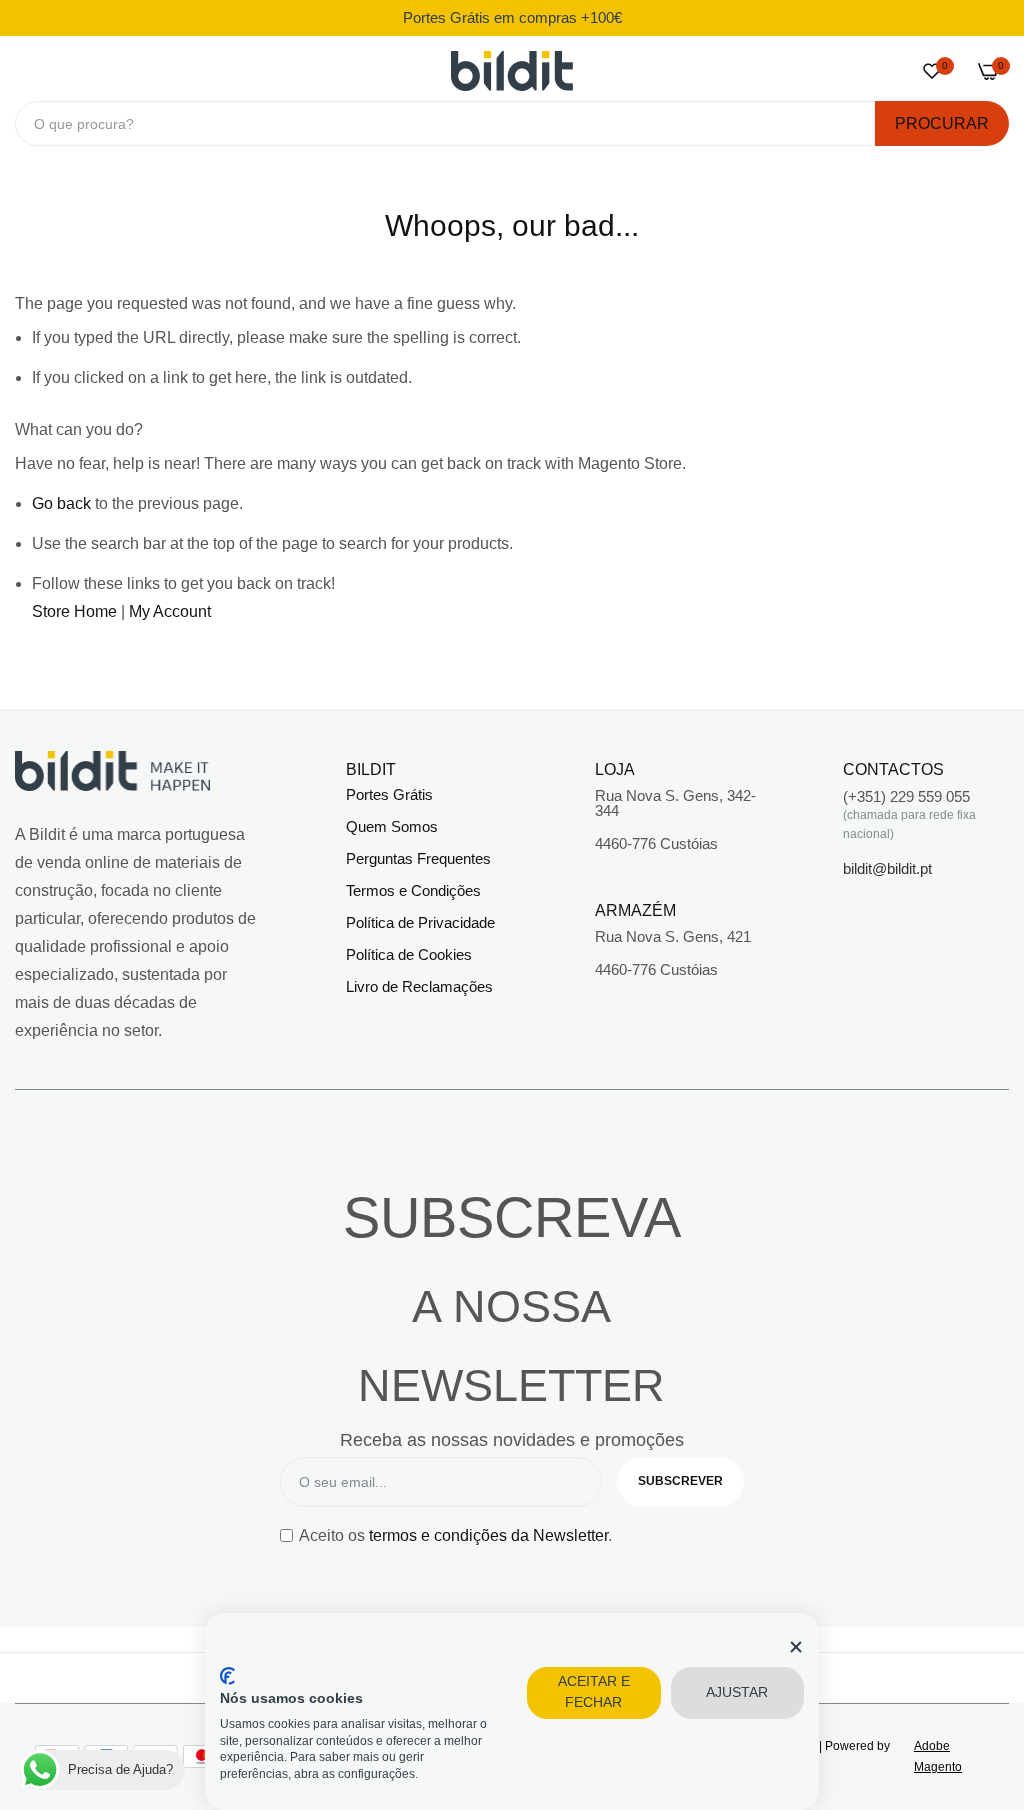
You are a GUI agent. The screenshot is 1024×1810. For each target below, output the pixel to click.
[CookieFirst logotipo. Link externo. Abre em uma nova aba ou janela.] (227, 1676)
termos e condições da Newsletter (488, 1535)
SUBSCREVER (680, 1481)
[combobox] (445, 123)
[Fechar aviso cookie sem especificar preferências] (796, 1647)
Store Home (74, 611)
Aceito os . (455, 1535)
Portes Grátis (389, 794)
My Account (170, 611)
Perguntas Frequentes (418, 858)
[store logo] (511, 71)
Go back (61, 503)
